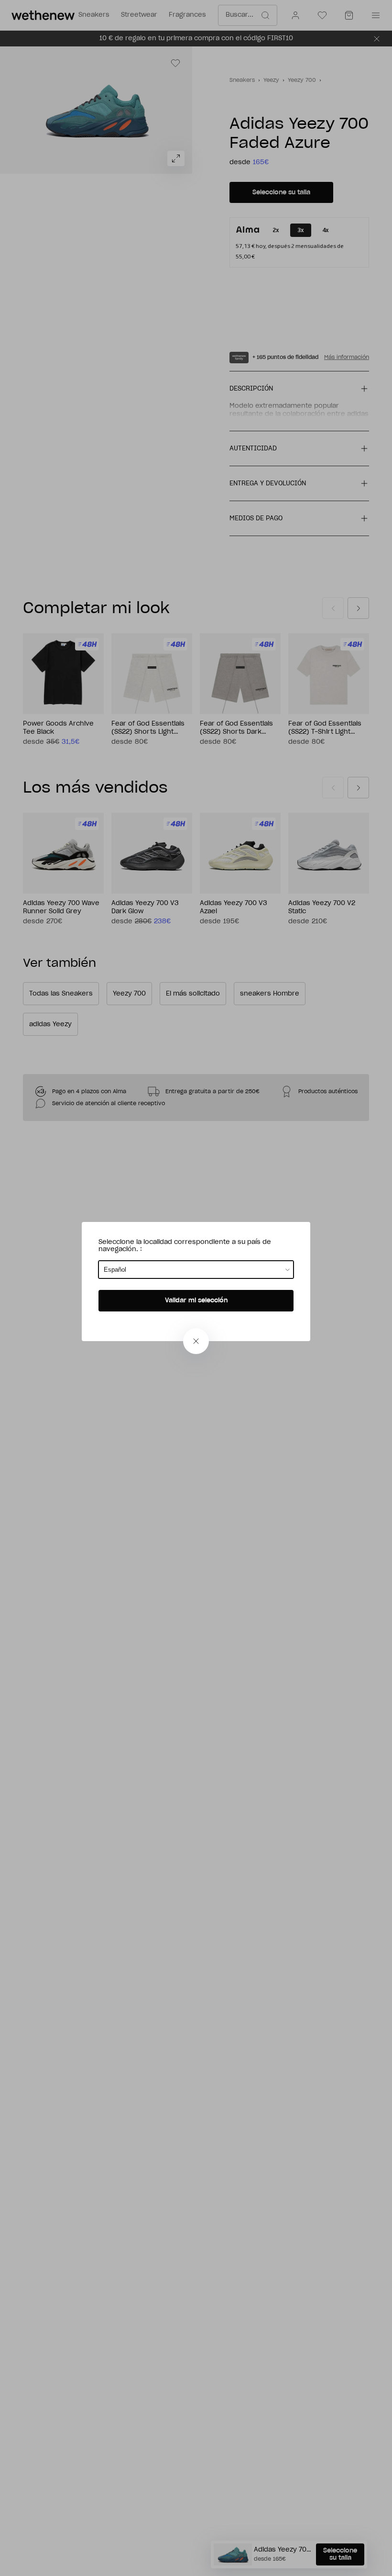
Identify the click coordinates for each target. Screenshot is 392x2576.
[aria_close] (196, 1341)
